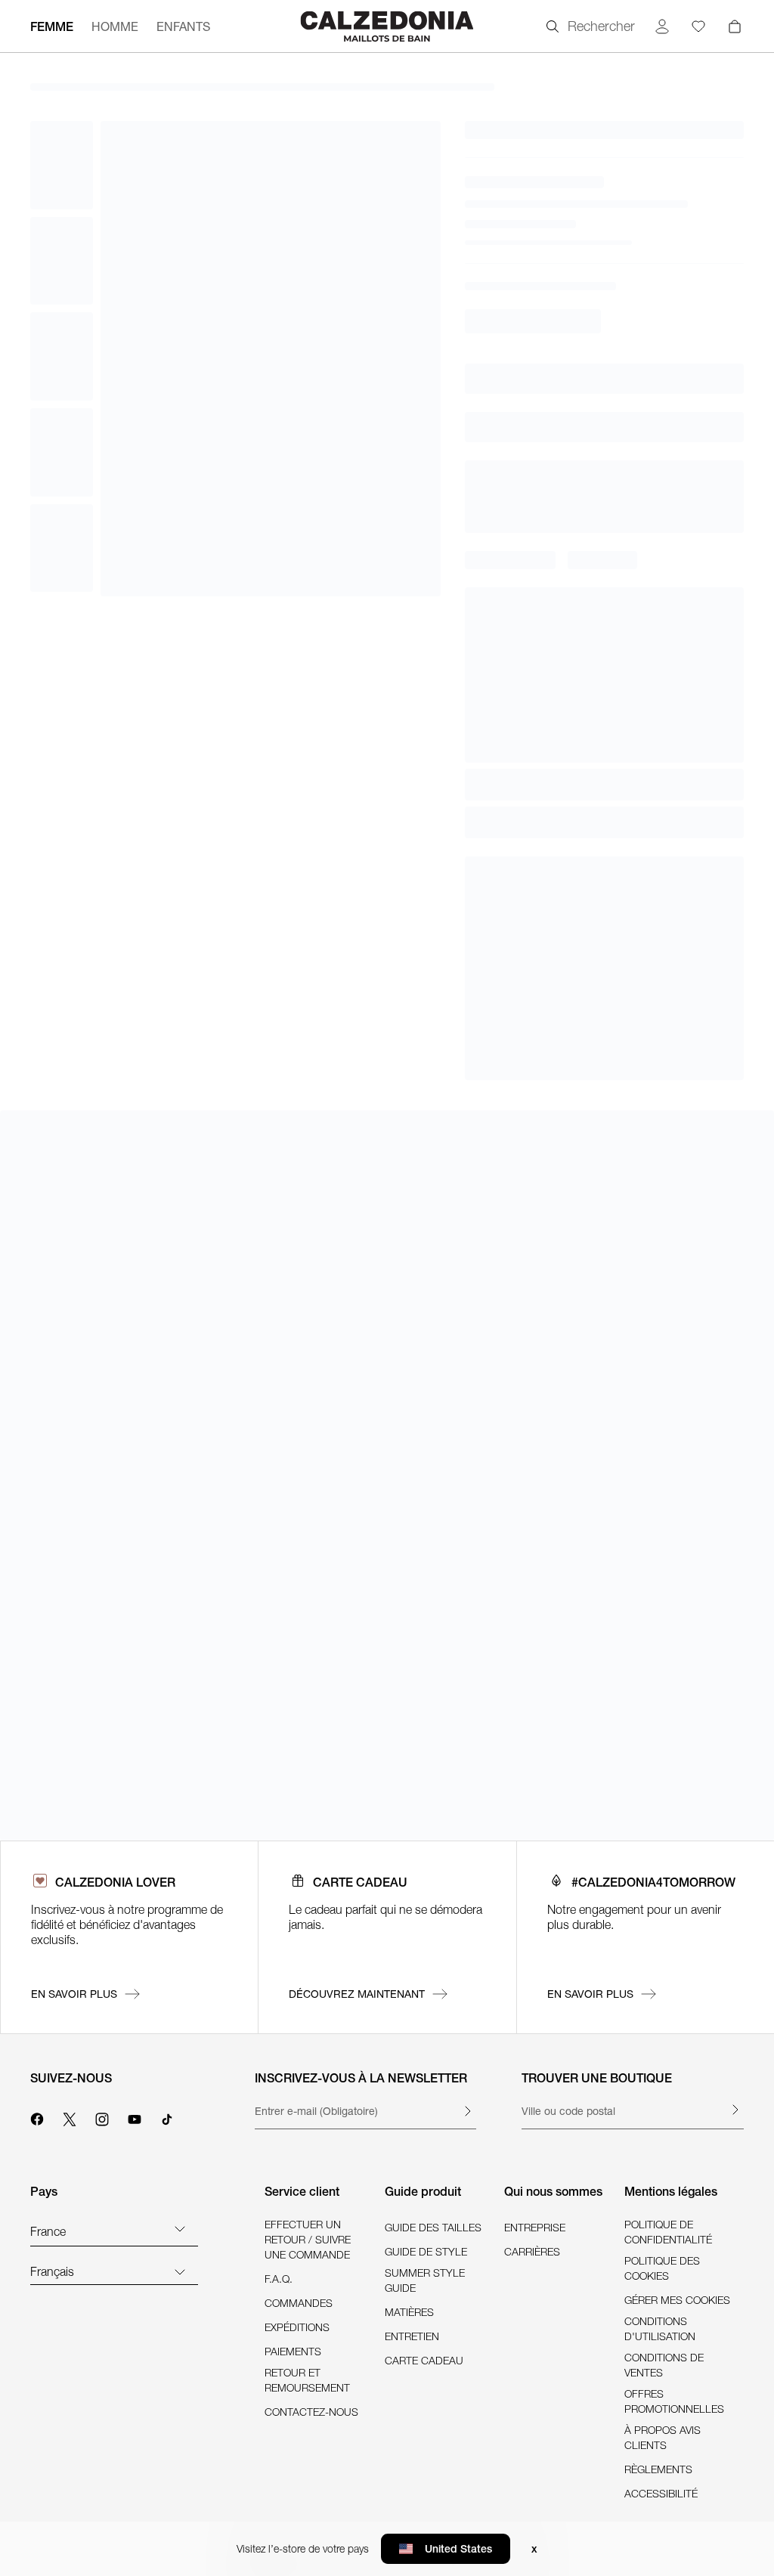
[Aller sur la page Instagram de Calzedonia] (102, 2117)
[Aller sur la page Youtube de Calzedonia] (135, 2117)
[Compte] (662, 26)
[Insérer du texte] (467, 2111)
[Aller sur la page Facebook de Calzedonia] (37, 2117)
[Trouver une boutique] (735, 2110)
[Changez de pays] (180, 2228)
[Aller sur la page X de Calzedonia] (70, 2117)
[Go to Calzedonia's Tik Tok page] (167, 2117)
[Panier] (735, 26)
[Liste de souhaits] (698, 26)
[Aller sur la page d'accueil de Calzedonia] (387, 26)
